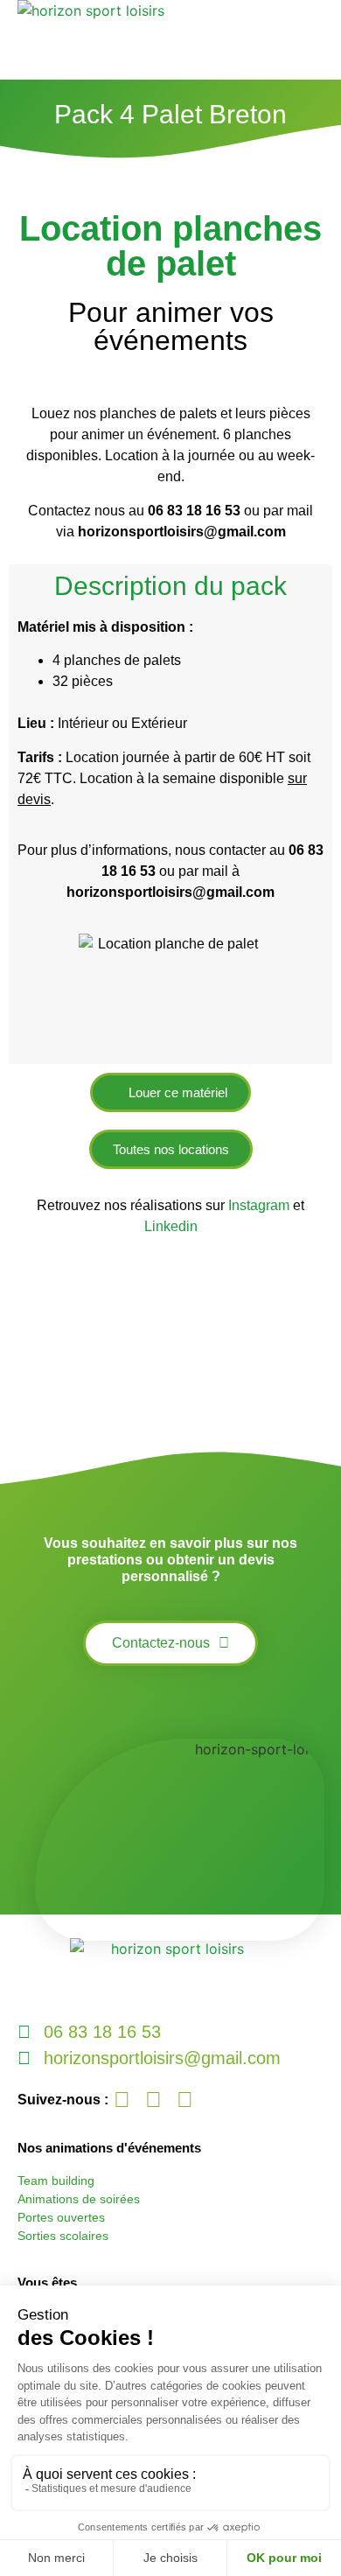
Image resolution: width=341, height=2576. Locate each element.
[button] (316, 40)
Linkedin (171, 1226)
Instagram (261, 1205)
